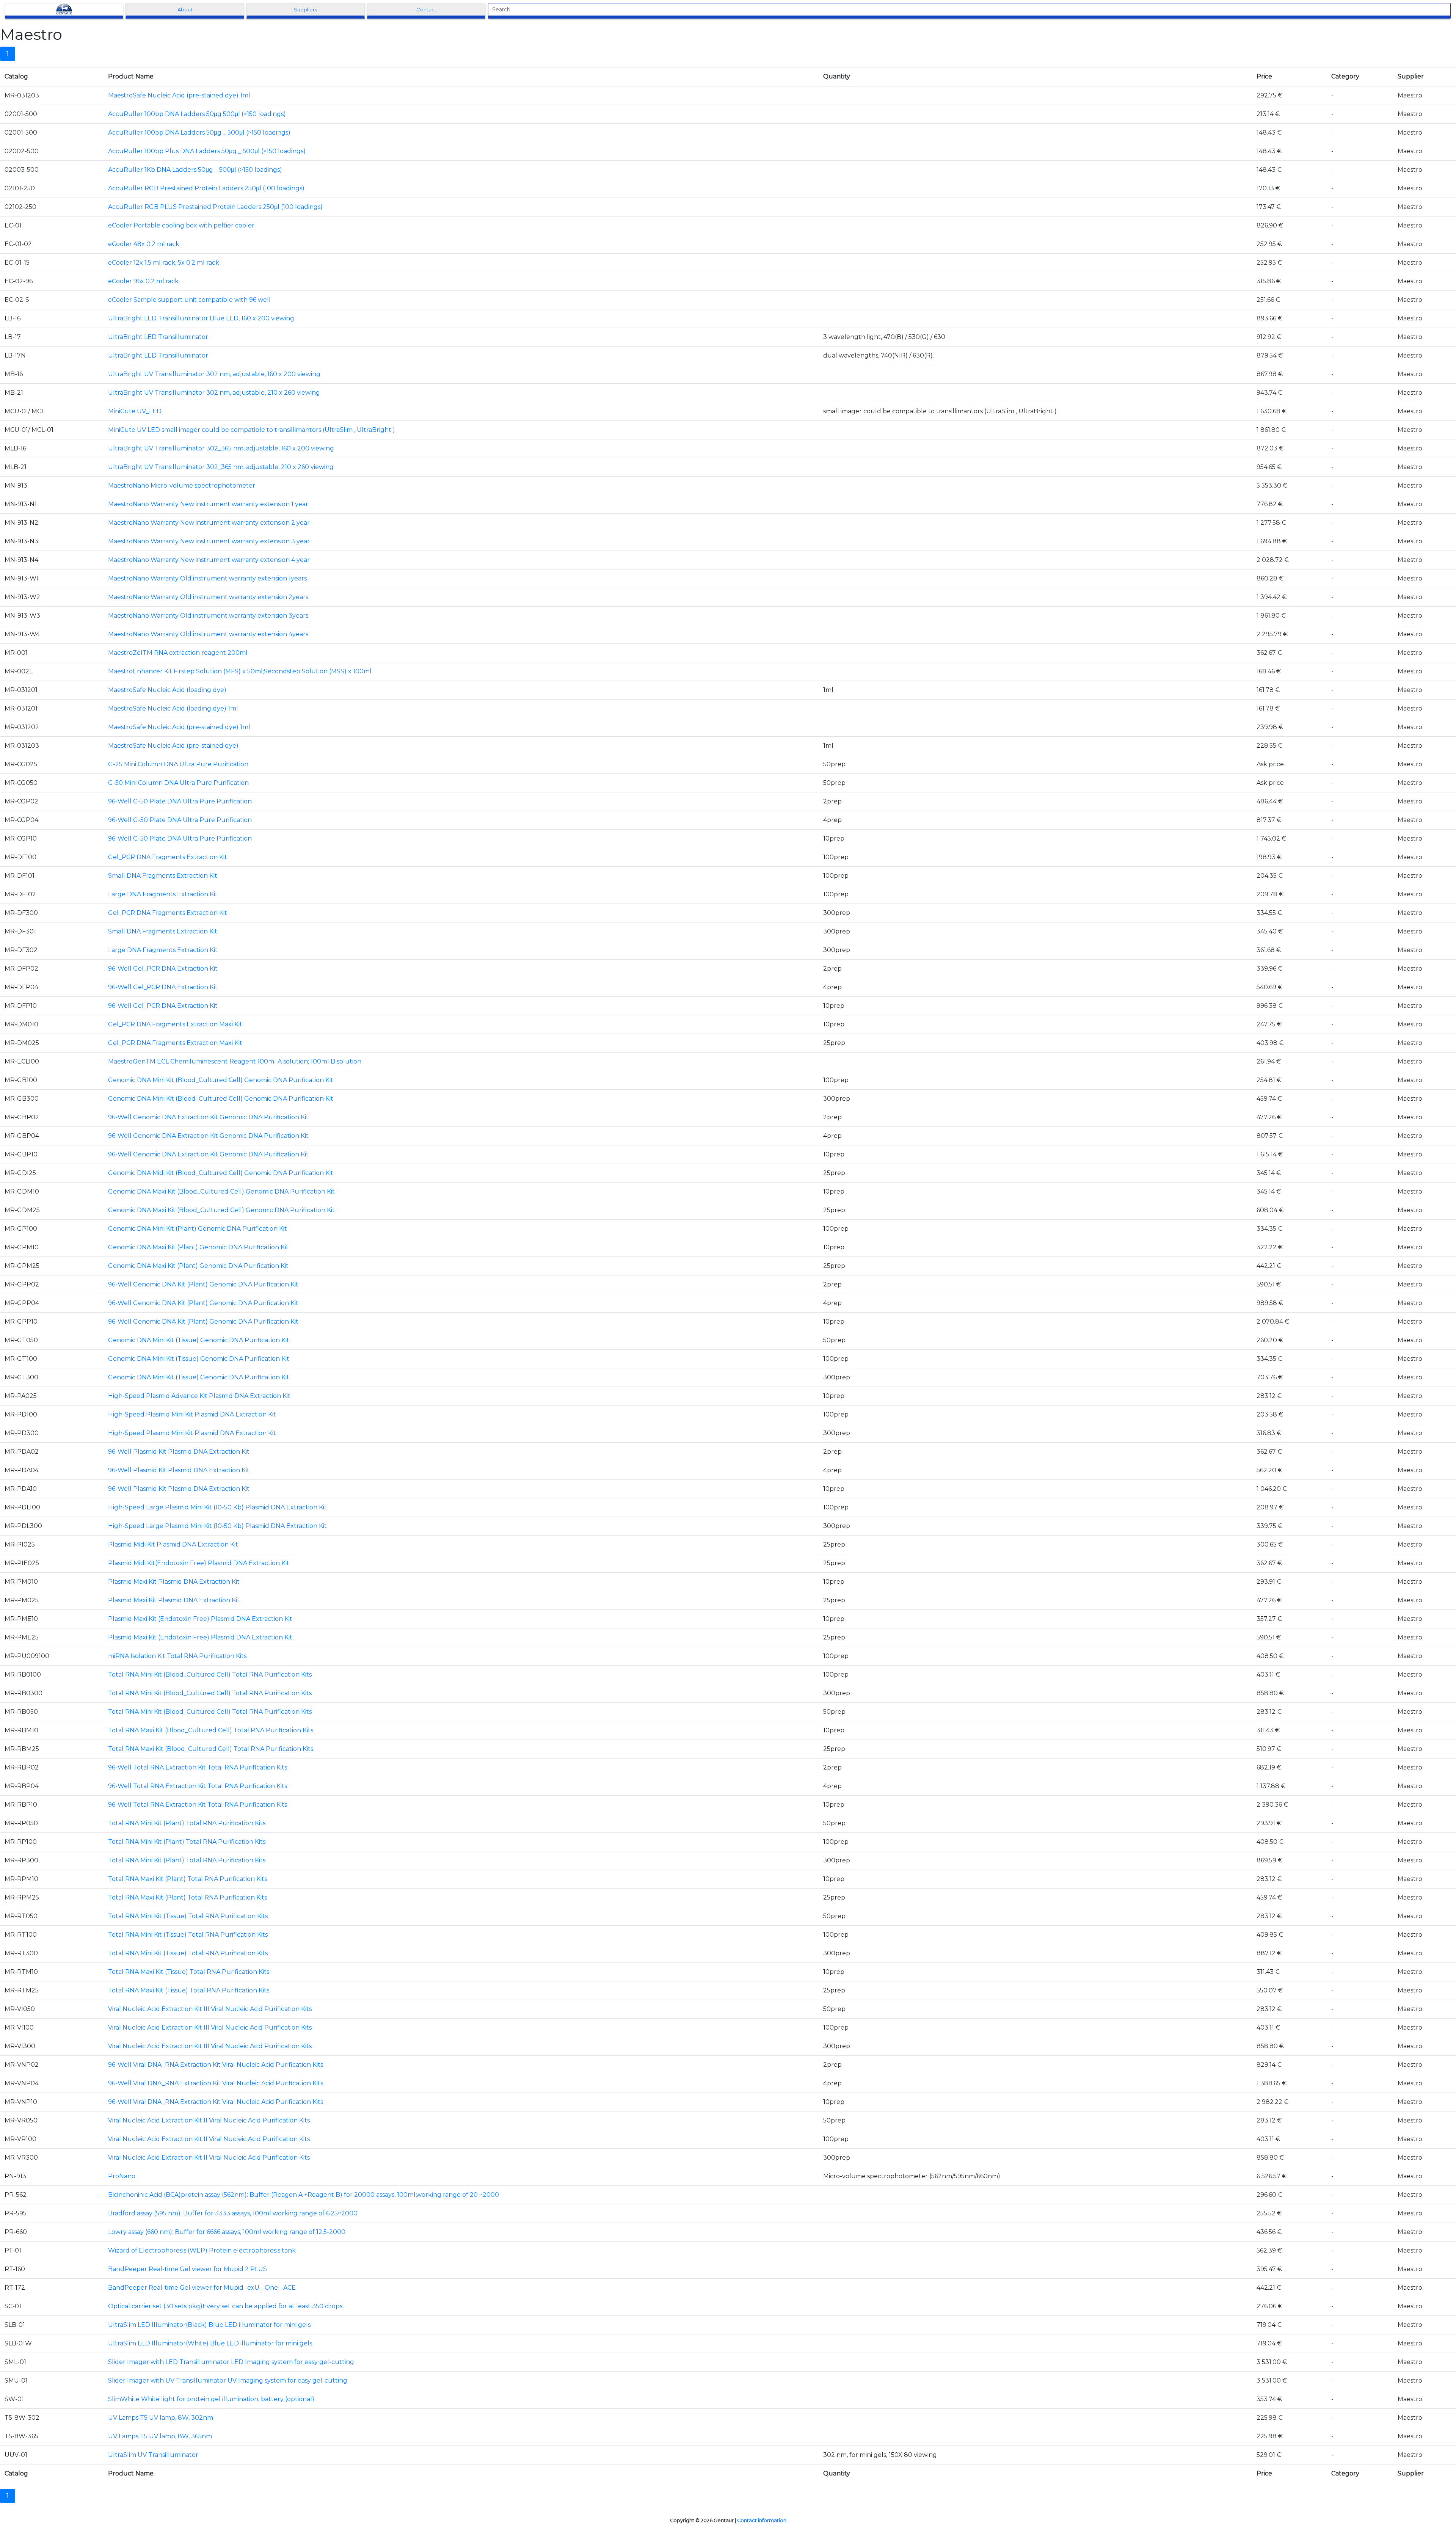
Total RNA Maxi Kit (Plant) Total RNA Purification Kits (187, 1879)
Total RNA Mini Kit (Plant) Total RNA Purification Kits (187, 1823)
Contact (426, 9)
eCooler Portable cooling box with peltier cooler (181, 225)
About (185, 9)
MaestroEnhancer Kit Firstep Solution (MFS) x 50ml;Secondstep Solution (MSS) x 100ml (240, 671)
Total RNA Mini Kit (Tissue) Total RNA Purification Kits (188, 1916)
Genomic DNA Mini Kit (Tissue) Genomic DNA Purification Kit (199, 1340)
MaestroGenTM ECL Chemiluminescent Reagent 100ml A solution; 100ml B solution (235, 1061)
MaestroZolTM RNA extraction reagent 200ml (178, 653)
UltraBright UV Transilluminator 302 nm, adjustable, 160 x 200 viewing (214, 374)
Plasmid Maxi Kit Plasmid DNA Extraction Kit (174, 1582)
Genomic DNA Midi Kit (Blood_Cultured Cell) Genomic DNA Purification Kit (221, 1173)
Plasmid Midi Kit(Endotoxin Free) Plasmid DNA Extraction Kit (199, 1563)
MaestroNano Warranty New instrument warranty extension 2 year (209, 523)
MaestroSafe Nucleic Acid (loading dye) (167, 690)
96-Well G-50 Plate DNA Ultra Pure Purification (180, 801)
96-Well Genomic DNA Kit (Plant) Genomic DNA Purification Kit (203, 1284)
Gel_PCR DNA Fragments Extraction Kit (168, 857)
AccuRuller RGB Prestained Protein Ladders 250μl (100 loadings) (206, 188)
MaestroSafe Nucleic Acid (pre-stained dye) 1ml (179, 95)
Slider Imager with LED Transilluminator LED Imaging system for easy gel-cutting (231, 2362)
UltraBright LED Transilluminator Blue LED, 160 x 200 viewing (201, 318)
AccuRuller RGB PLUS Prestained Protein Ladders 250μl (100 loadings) (215, 207)
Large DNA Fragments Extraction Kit (163, 894)
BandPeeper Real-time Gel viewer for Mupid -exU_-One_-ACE (202, 2288)
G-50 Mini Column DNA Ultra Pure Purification (178, 783)
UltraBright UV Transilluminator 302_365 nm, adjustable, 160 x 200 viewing (221, 448)
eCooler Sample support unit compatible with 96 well (189, 300)
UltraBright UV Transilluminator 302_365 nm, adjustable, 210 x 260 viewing (221, 467)
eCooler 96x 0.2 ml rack (143, 281)
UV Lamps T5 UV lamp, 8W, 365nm (160, 2436)
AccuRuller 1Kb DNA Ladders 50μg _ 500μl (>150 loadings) (195, 170)
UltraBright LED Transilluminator (158, 337)
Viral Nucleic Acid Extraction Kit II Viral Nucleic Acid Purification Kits (209, 2120)
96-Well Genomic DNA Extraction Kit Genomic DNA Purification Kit (208, 1117)
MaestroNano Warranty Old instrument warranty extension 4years (208, 634)
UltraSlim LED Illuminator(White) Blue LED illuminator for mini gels (210, 2343)
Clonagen (64, 9)
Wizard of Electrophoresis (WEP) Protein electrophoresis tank (202, 2250)
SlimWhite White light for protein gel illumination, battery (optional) (211, 2399)
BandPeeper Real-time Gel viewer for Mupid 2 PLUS (187, 2269)
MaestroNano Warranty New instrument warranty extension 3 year (209, 541)
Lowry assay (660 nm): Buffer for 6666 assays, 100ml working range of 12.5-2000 (227, 2232)
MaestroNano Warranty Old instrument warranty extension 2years (208, 597)
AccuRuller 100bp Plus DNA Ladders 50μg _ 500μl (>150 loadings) (207, 151)
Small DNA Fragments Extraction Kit (163, 876)
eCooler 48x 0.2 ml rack (144, 244)
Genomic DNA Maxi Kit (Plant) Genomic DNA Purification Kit (198, 1247)
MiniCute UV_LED (135, 411)
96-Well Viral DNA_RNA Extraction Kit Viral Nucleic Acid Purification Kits (216, 2065)
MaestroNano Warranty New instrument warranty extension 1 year (208, 504)
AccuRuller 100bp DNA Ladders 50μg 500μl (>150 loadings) (197, 114)
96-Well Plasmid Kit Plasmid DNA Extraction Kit (179, 1452)
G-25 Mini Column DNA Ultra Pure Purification (178, 764)
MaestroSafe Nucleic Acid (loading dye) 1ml (173, 708)
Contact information (762, 2520)
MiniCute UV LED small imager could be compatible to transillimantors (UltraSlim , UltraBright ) (252, 430)
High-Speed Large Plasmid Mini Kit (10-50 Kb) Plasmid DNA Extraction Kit (217, 1507)
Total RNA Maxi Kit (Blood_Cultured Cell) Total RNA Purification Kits (211, 1730)
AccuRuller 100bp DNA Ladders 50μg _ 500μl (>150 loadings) (199, 133)
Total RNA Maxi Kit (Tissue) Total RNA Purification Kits (189, 1972)
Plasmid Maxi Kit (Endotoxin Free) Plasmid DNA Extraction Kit (200, 1619)
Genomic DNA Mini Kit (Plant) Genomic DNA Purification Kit (198, 1229)
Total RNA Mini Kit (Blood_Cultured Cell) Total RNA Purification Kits (210, 1675)
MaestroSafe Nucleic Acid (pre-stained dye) (173, 746)
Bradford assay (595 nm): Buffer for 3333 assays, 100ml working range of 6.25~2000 (233, 2213)
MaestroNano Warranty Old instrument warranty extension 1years (207, 578)
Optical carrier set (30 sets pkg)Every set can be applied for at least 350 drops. (226, 2306)
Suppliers (305, 9)
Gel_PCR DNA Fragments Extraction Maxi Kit (175, 1024)
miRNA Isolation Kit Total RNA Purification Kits (177, 1656)
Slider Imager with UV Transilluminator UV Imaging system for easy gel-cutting (228, 2380)
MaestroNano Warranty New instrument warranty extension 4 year (209, 560)
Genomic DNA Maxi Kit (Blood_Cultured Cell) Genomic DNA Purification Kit (221, 1191)
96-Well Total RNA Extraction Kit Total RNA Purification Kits (198, 1767)
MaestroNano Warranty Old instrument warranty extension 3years (208, 616)
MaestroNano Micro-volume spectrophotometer (182, 486)
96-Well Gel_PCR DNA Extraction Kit (163, 969)
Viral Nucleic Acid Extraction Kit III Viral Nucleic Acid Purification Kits (210, 2009)
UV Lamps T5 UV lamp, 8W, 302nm (161, 2418)
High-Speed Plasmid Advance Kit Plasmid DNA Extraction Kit (199, 1396)
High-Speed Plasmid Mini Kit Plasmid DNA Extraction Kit (192, 1414)
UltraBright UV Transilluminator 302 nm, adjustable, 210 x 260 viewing (214, 393)
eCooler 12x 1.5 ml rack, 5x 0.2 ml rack (164, 263)
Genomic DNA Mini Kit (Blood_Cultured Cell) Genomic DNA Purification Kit (221, 1080)
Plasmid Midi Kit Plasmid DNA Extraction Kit (173, 1544)
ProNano (122, 2176)
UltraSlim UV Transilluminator (153, 2455)
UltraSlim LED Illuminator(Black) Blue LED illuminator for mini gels (209, 2325)
